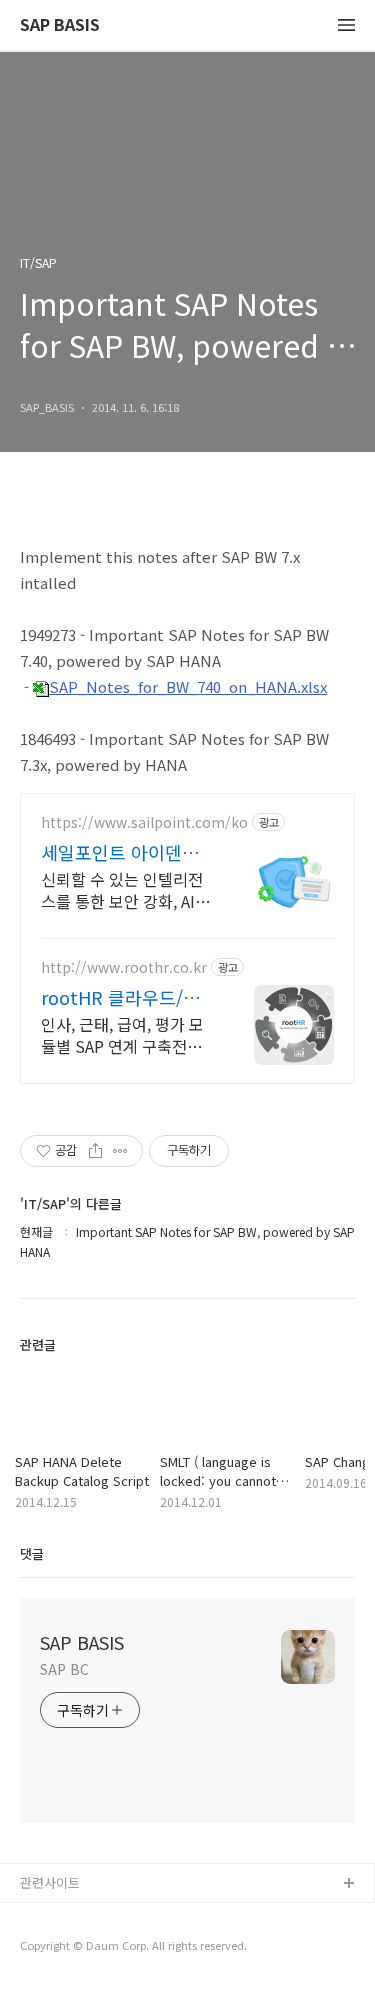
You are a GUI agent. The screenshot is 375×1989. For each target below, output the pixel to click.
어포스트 (45, 1916)
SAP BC (64, 1669)
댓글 (32, 1553)
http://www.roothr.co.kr (124, 967)
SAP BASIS (60, 25)
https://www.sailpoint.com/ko (144, 822)
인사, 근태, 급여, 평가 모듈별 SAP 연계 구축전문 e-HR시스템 (122, 1034)
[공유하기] (95, 1151)
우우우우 (45, 1948)
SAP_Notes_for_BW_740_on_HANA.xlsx (188, 686)
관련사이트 (50, 1882)
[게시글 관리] (120, 1151)
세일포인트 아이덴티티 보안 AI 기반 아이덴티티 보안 (126, 852)
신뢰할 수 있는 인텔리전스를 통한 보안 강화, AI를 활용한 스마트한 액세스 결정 (125, 889)
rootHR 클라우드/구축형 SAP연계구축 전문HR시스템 (121, 997)
